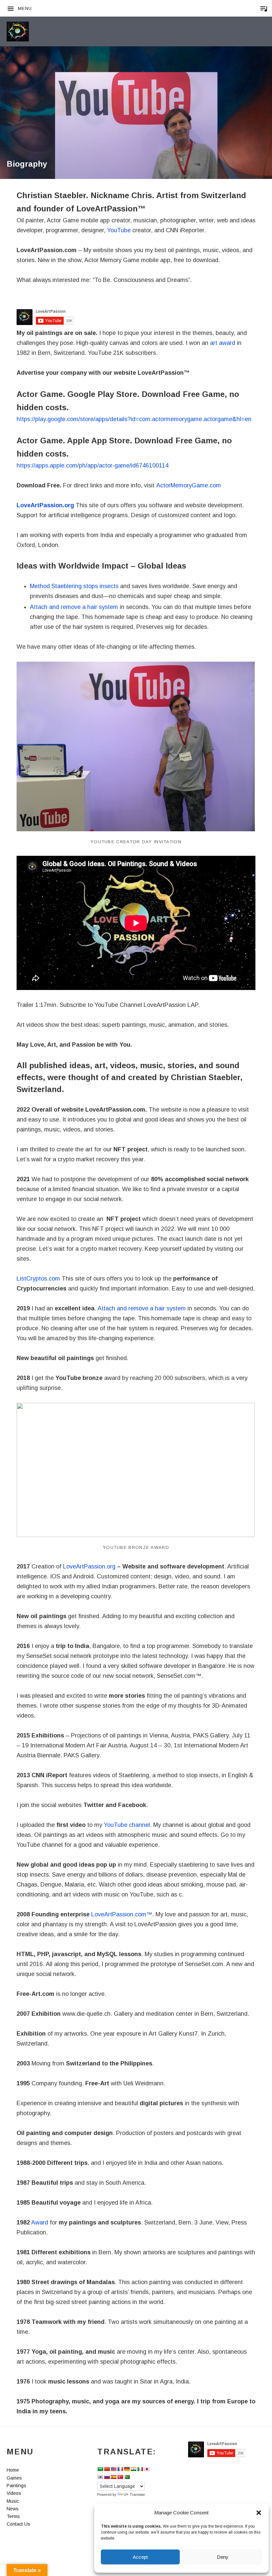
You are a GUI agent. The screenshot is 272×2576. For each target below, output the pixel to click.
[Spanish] (113, 2477)
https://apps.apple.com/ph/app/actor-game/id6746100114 (93, 466)
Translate (137, 2494)
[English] (113, 2469)
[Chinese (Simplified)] (107, 2469)
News (13, 2509)
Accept (140, 2557)
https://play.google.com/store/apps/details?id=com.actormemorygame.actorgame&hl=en (134, 419)
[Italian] (140, 2469)
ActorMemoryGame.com (189, 485)
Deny (223, 2557)
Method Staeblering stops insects (74, 586)
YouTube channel (127, 1825)
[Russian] (107, 2477)
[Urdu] (127, 2477)
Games (14, 2478)
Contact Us (18, 2524)
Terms (13, 2516)
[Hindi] (133, 2469)
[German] (127, 2469)
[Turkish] (120, 2477)
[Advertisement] (136, 109)
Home (13, 2470)
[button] (259, 2513)
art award (223, 343)
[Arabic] (100, 2469)
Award (40, 2222)
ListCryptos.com (38, 1279)
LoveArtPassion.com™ (122, 1914)
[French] (120, 2469)
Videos (14, 2493)
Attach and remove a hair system (74, 607)
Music (13, 2501)
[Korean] (100, 2477)
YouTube (119, 230)
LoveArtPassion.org (45, 505)
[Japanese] (147, 2469)
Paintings (16, 2486)
